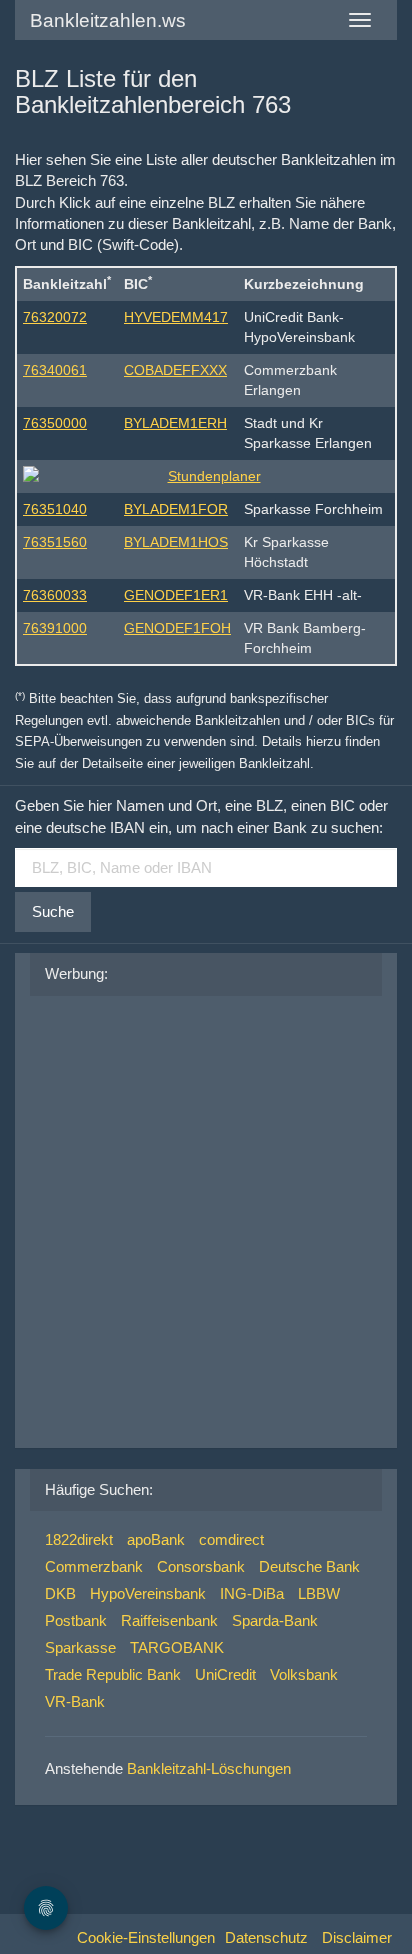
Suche (53, 911)
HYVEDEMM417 (176, 317)
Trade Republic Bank (113, 1674)
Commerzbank (94, 1566)
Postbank (76, 1620)
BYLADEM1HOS (176, 542)
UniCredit (225, 1674)
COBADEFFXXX (175, 370)
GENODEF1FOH (177, 628)
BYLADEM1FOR (176, 509)
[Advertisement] (206, 1217)
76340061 (55, 370)
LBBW (319, 1593)
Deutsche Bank (309, 1566)
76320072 (55, 317)
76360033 (55, 595)
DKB (60, 1593)
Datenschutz (266, 1937)
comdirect (231, 1539)
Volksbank (304, 1674)
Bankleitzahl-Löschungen (209, 1768)
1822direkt (79, 1539)
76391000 (55, 628)
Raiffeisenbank (169, 1620)
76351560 (55, 542)
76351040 (55, 509)
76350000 (55, 423)
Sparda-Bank (275, 1620)
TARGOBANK (177, 1647)
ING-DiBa (252, 1593)
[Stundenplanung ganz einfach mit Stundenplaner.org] (206, 476)
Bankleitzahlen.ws (108, 20)
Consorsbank (201, 1566)
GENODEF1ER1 (176, 595)
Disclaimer (357, 1937)
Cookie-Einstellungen (146, 1937)
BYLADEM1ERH (175, 423)
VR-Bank (75, 1701)
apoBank (156, 1539)
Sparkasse (80, 1647)
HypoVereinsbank (148, 1593)
